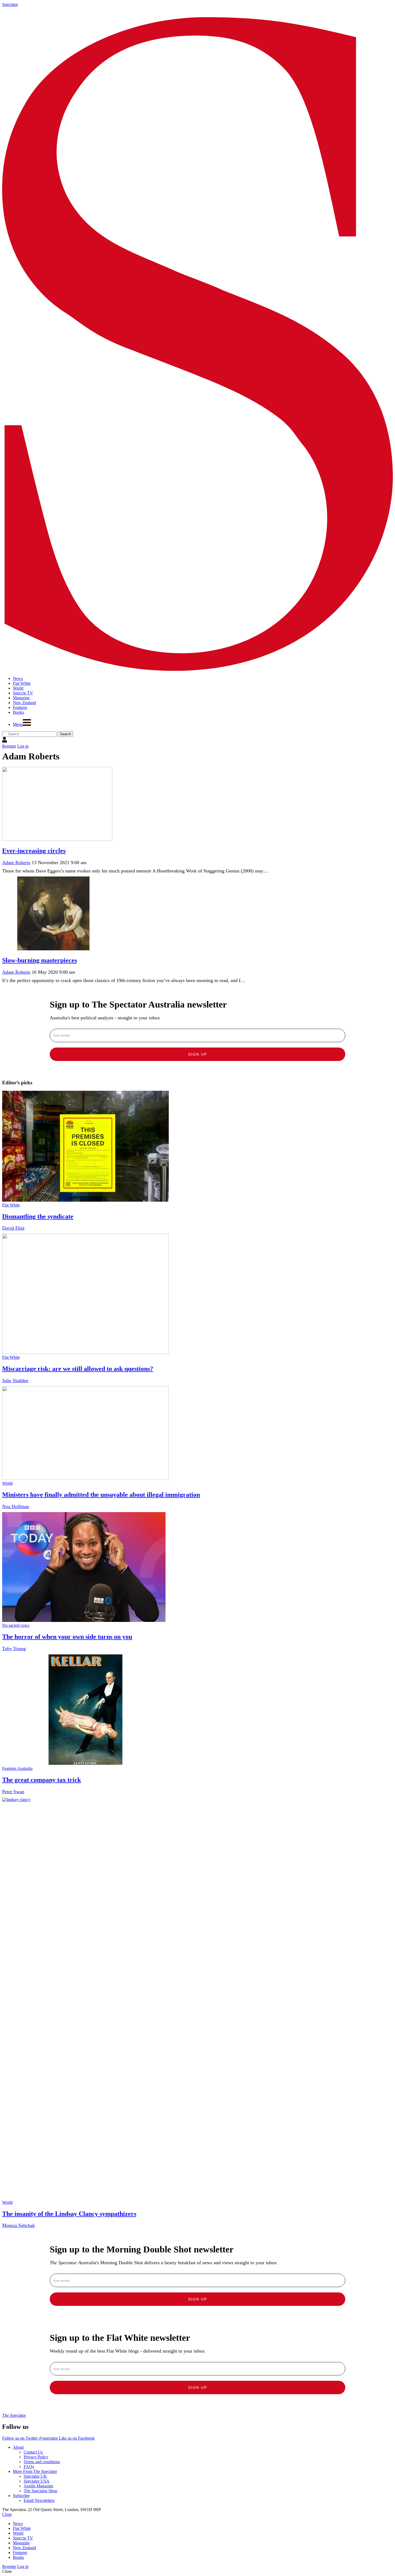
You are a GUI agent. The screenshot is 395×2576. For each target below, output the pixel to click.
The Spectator (14, 2415)
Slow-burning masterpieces (39, 960)
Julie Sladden (15, 1381)
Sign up (198, 1054)
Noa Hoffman (16, 1506)
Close (7, 2514)
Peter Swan (13, 1792)
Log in (23, 746)
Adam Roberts (16, 863)
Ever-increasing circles (34, 851)
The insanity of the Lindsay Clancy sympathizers (69, 2214)
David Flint (13, 1228)
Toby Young (14, 1649)
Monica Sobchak (19, 2225)
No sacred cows (16, 1625)
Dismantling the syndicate (38, 1216)
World (7, 1483)
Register (9, 746)
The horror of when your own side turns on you (67, 1637)
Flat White (11, 1205)
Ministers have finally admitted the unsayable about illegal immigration (101, 1495)
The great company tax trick (42, 1780)
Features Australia (17, 1768)
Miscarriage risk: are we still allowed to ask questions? (78, 1369)
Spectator (10, 4)
